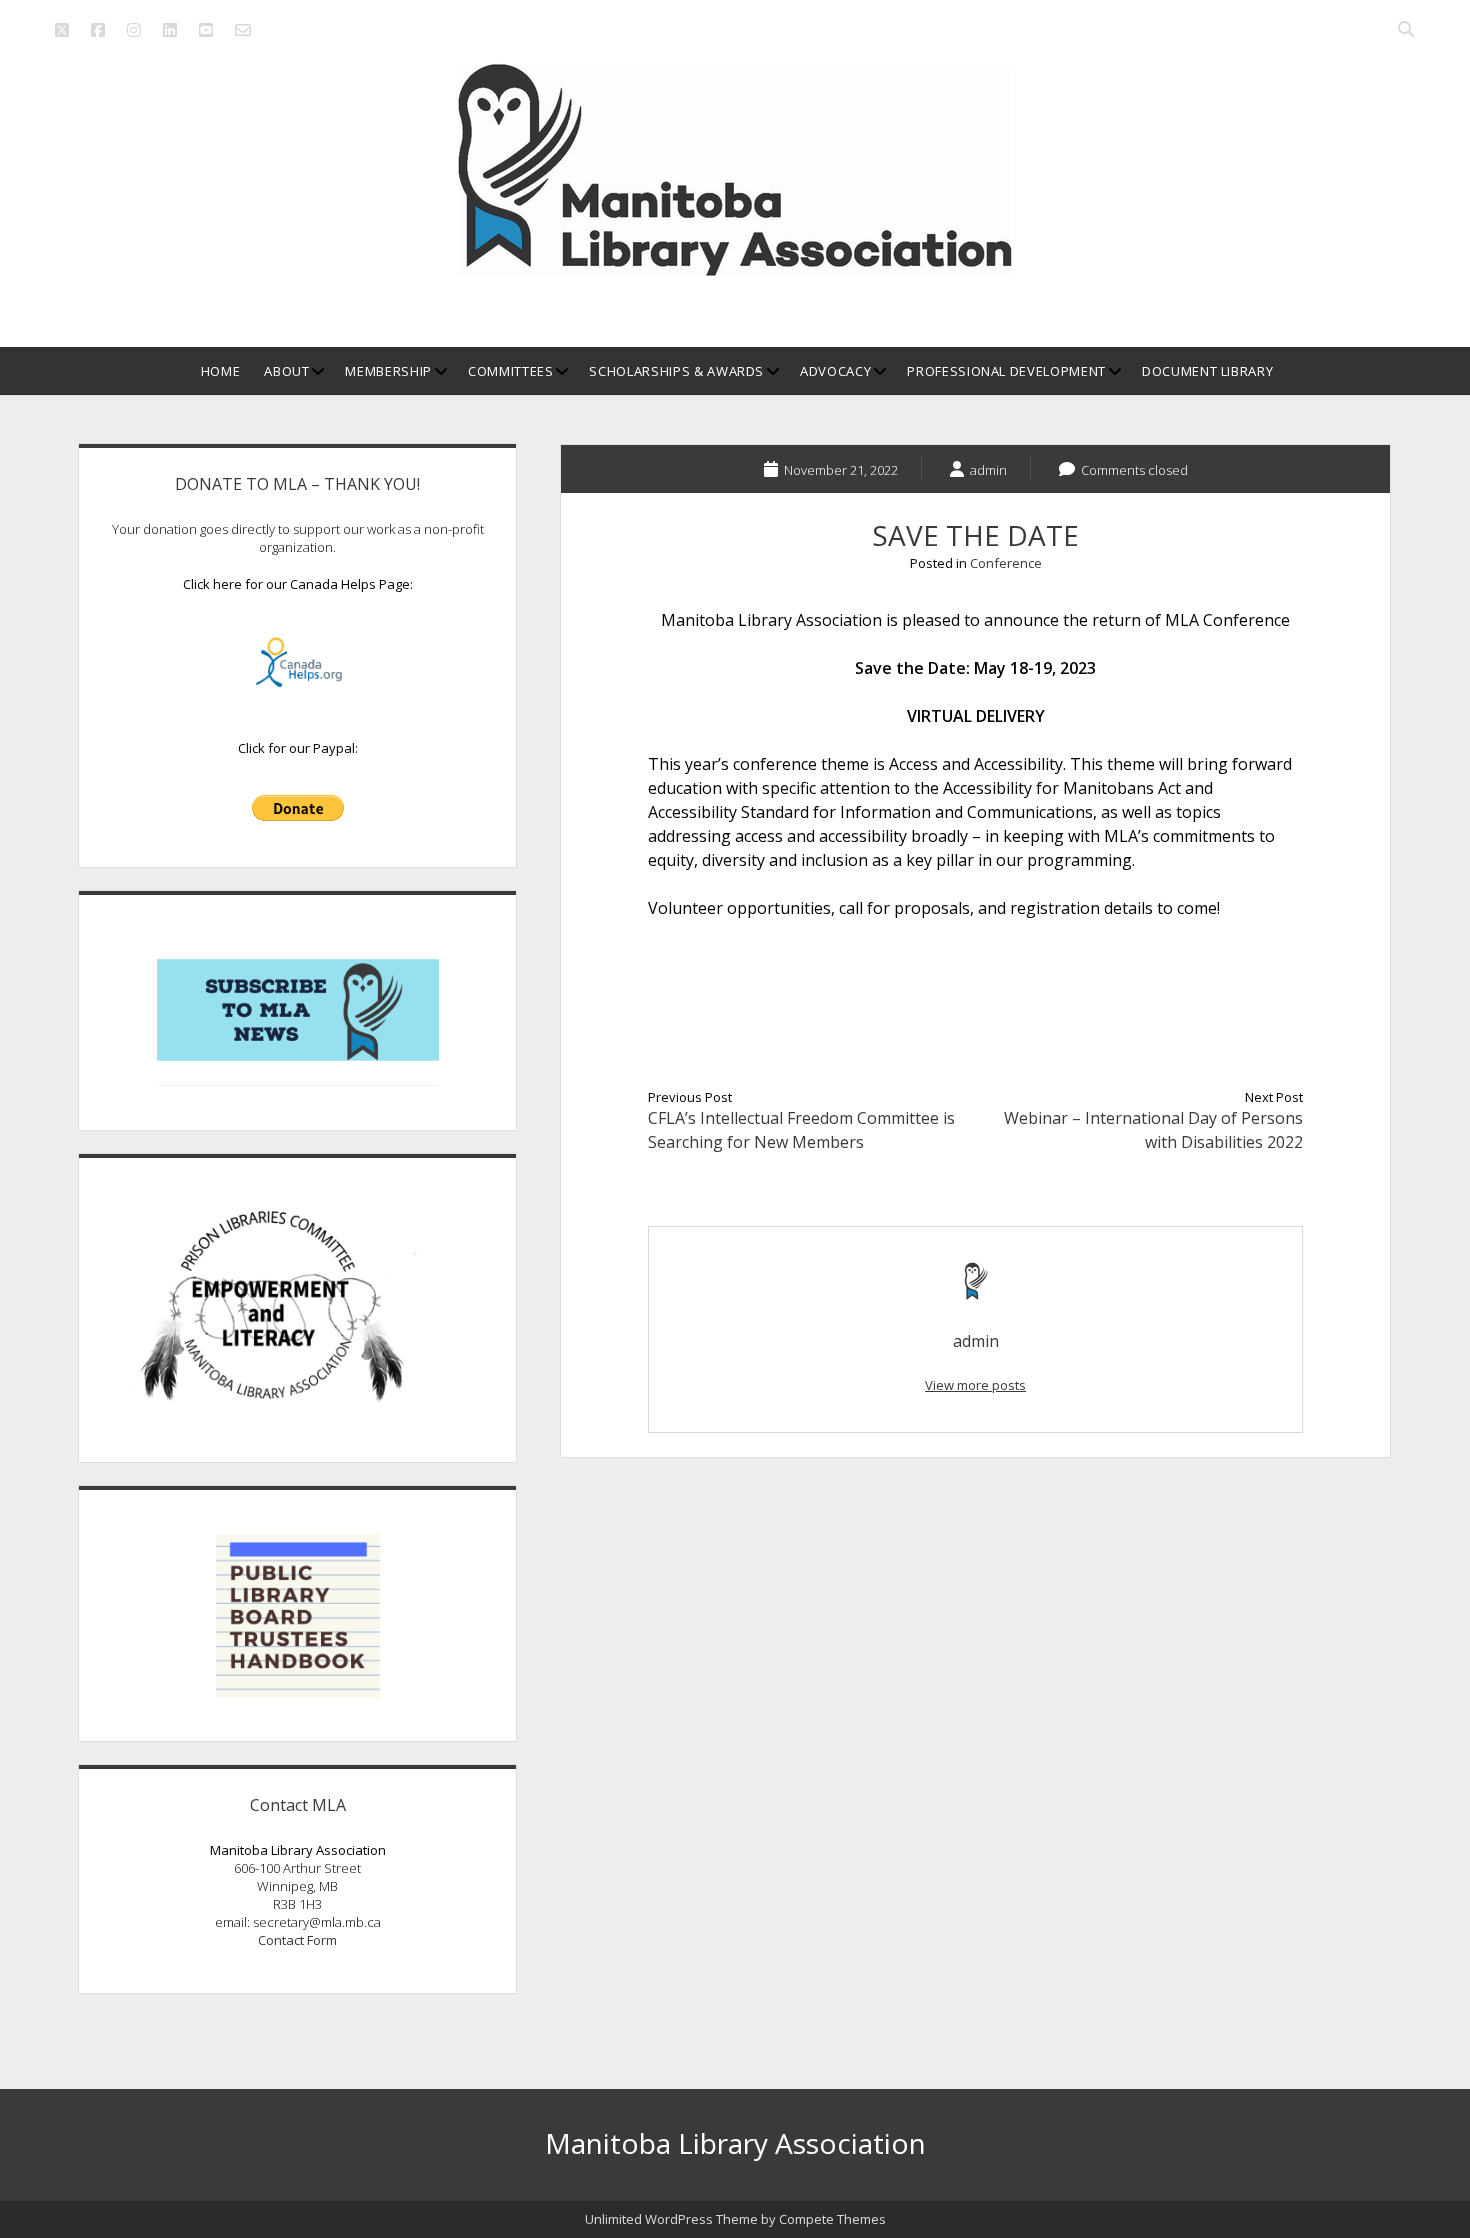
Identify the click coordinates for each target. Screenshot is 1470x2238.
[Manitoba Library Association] (735, 268)
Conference (1006, 563)
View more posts (975, 1385)
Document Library (1207, 371)
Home (221, 371)
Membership (388, 371)
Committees (511, 371)
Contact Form (297, 1940)
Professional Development (1006, 371)
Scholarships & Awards (676, 371)
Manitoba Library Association (735, 2143)
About (286, 371)
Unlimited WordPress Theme (671, 2219)
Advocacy (835, 371)
